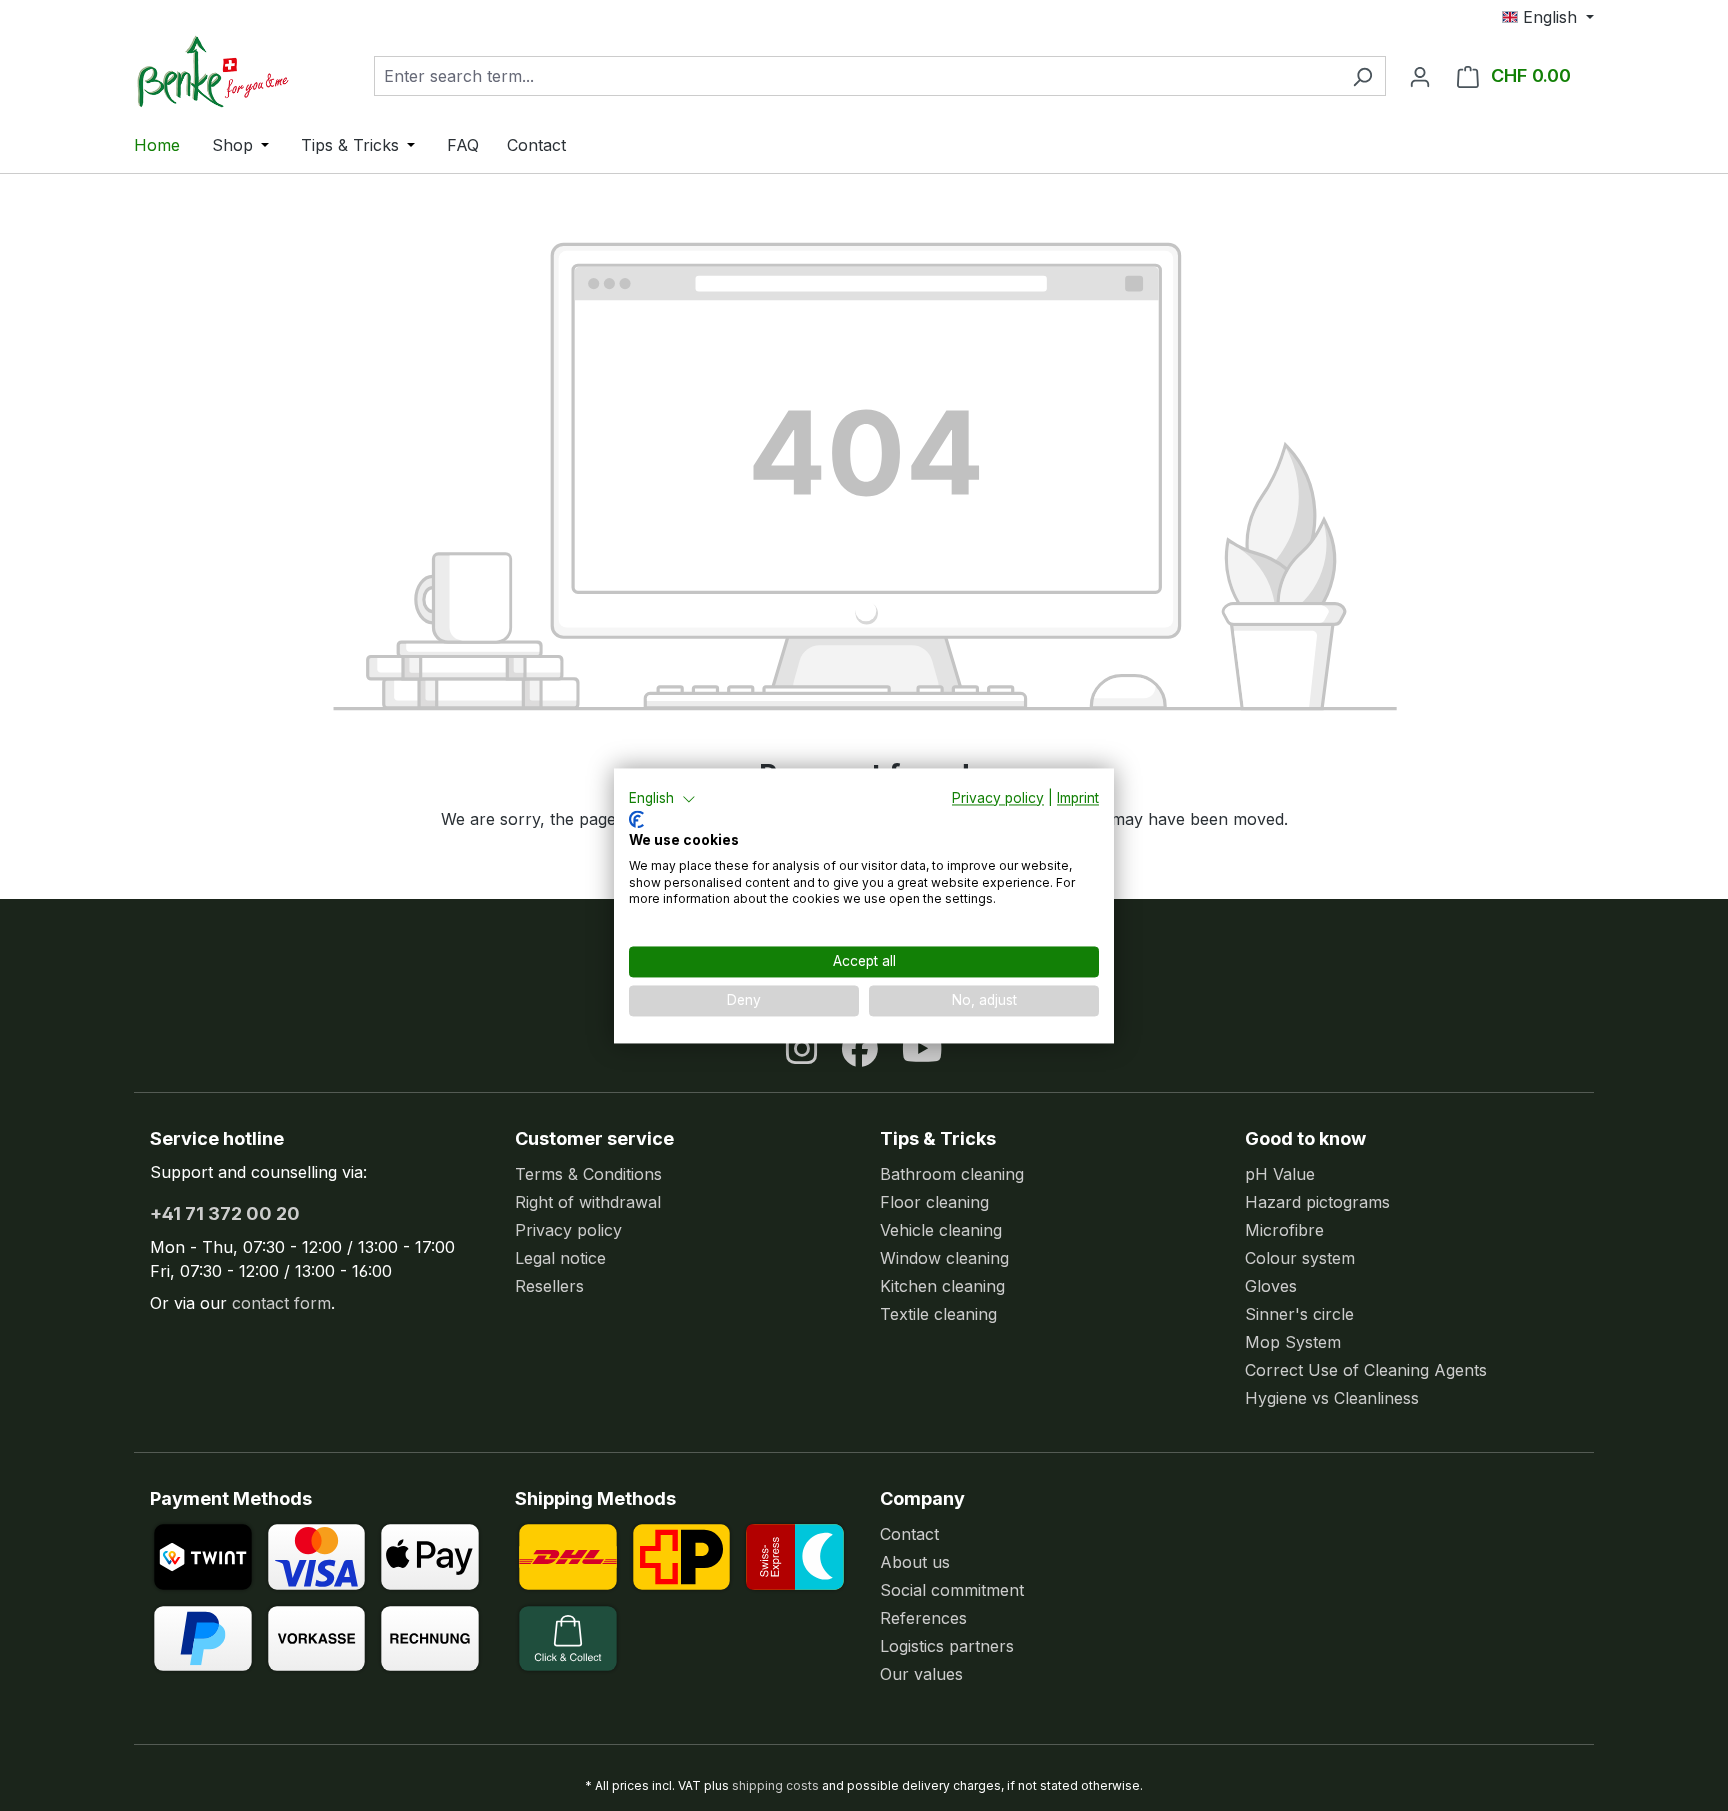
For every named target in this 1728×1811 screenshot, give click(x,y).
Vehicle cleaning (941, 1230)
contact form (281, 1303)
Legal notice (560, 1258)
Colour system (1300, 1258)
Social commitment (952, 1590)
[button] (662, 799)
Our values (921, 1674)
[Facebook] (860, 1049)
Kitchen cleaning (942, 1286)
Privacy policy (568, 1230)
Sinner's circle (1299, 1314)
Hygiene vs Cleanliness (1332, 1398)
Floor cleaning (934, 1202)
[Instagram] (802, 1049)
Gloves (1271, 1286)
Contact (909, 1534)
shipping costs (775, 1785)
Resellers (549, 1286)
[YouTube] (922, 1049)
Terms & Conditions (588, 1174)
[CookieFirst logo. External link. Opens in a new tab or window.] (636, 820)
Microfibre (1284, 1230)
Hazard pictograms (1317, 1202)
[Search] (1362, 76)
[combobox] (857, 76)
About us (915, 1562)
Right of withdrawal (588, 1202)
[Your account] (1420, 76)
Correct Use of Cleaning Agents (1366, 1370)
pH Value (1280, 1174)
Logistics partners (947, 1646)
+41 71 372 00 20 (225, 1213)
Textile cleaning (938, 1314)
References (923, 1618)
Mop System (1293, 1342)
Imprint (1078, 798)
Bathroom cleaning (952, 1174)
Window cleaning (944, 1258)
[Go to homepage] (234, 71)
